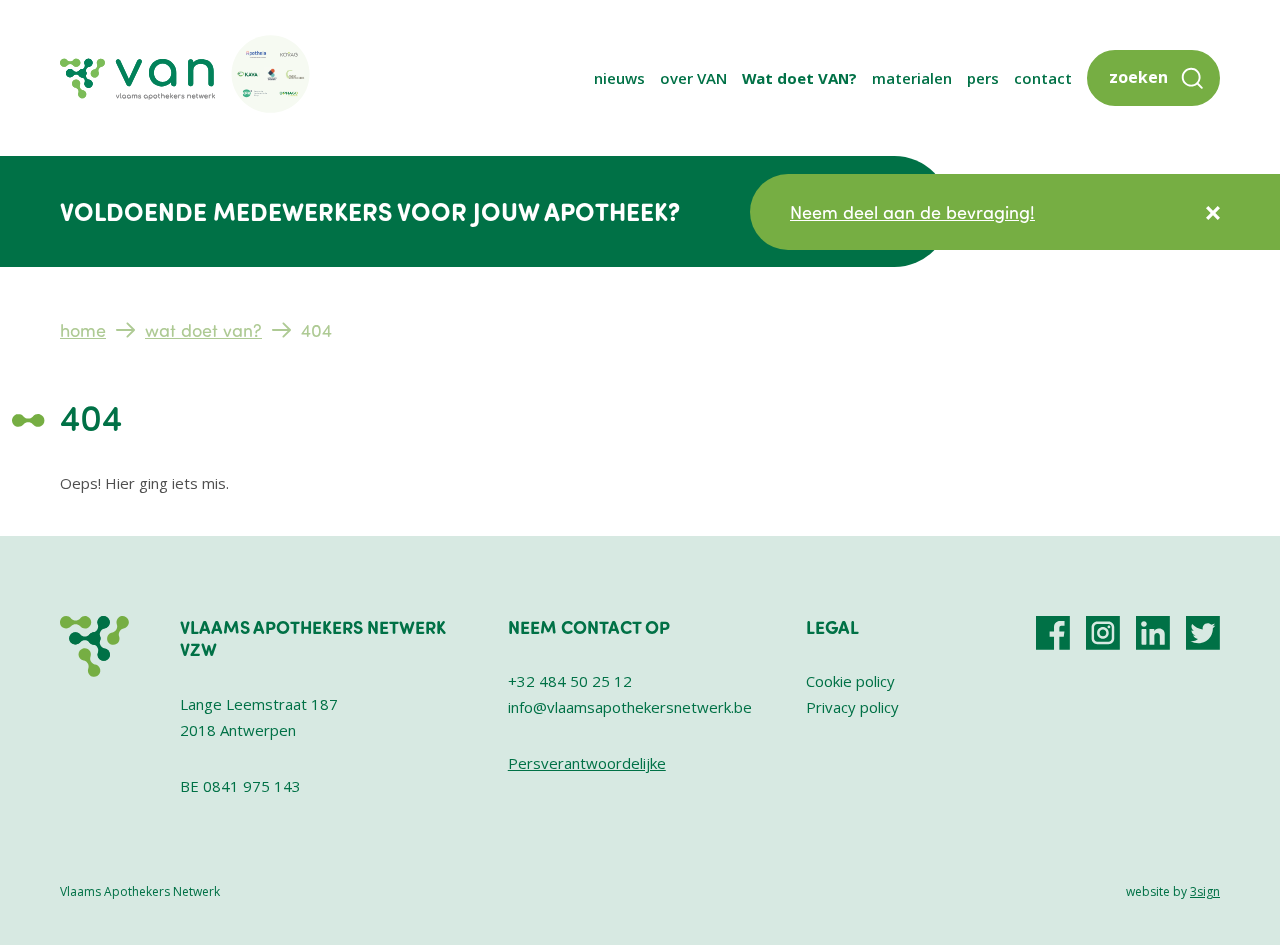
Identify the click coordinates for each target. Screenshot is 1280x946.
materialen (912, 78)
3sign (1205, 891)
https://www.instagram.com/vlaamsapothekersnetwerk (1103, 633)
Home (83, 330)
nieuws (619, 78)
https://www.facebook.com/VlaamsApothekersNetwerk (1053, 633)
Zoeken (1138, 77)
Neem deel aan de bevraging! (912, 212)
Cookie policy (850, 681)
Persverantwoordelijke (587, 763)
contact (1043, 78)
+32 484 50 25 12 (570, 681)
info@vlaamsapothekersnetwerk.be (630, 707)
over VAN (693, 78)
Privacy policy (852, 707)
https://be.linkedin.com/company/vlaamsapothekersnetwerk (1153, 633)
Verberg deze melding (1213, 213)
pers (983, 78)
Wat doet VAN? (799, 78)
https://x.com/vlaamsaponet (1203, 633)
